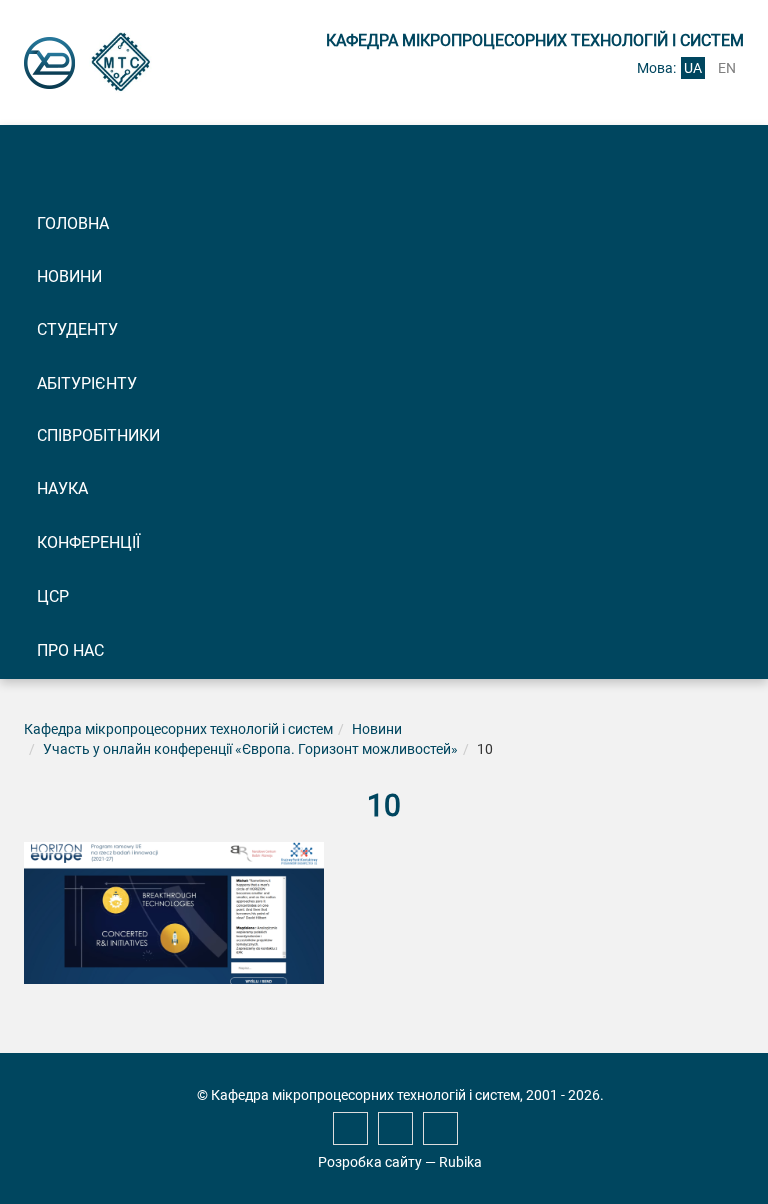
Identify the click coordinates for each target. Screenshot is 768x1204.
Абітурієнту (87, 383)
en (727, 68)
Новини (69, 276)
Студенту (77, 329)
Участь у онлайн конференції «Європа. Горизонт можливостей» (250, 749)
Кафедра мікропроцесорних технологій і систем (178, 729)
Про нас (70, 650)
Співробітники (98, 435)
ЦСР (53, 596)
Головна (73, 223)
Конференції (88, 542)
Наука (62, 488)
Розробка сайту (370, 1162)
